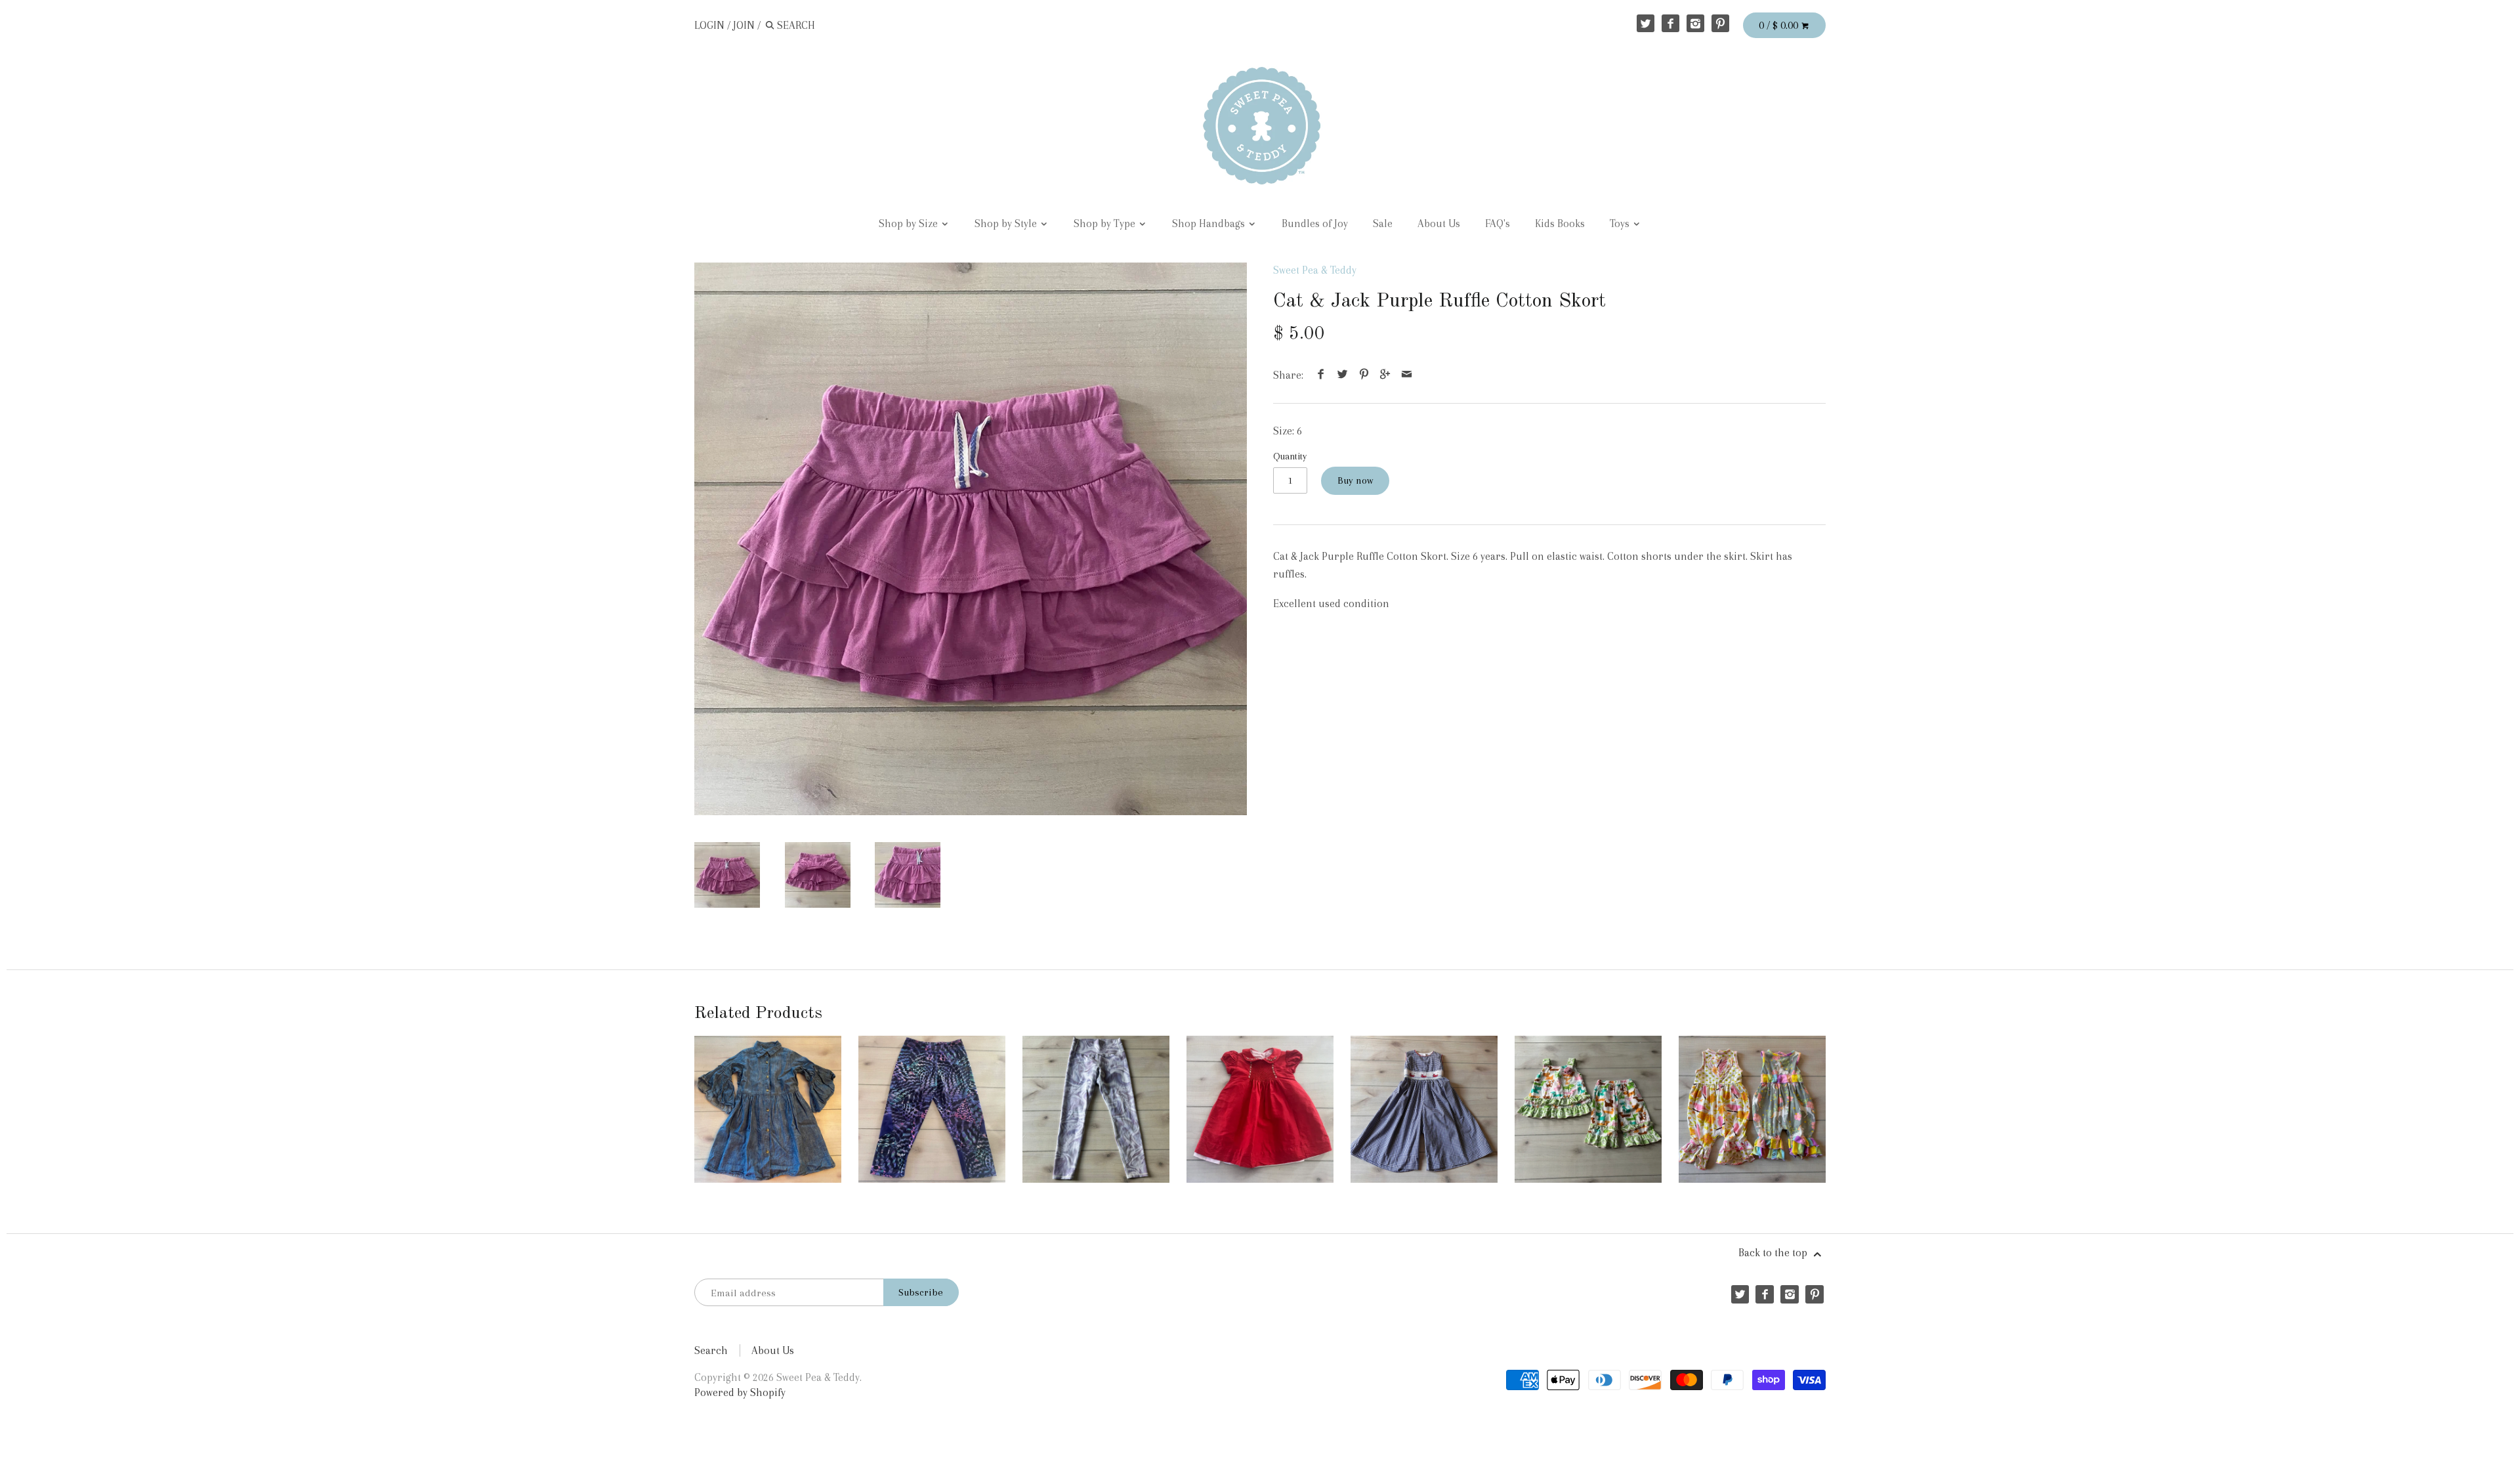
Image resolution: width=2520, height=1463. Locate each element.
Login (709, 25)
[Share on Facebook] (1321, 375)
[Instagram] (1695, 23)
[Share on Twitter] (1343, 375)
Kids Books (1560, 223)
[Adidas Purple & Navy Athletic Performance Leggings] (932, 1109)
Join (744, 25)
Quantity (1290, 456)
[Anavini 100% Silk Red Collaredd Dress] (1260, 1109)
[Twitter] (1646, 23)
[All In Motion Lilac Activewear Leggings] (1096, 1109)
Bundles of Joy (1315, 223)
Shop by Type (1106, 223)
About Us (1439, 223)
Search (711, 1350)
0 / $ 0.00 (1780, 25)
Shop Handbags (1210, 223)
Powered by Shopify (740, 1392)
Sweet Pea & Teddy (1315, 270)
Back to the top (1774, 1253)
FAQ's (1498, 223)
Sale (1383, 223)
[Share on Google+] (1385, 375)
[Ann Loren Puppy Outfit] (1588, 1109)
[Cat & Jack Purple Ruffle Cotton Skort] (971, 539)
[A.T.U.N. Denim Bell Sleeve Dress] (768, 1109)
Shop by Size (910, 223)
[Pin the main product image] (1364, 375)
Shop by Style (1007, 223)
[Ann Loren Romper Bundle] (1752, 1109)
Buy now (1355, 480)
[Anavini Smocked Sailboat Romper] (1424, 1109)
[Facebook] (1670, 23)
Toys (1621, 223)
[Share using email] (1406, 375)
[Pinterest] (1720, 23)
